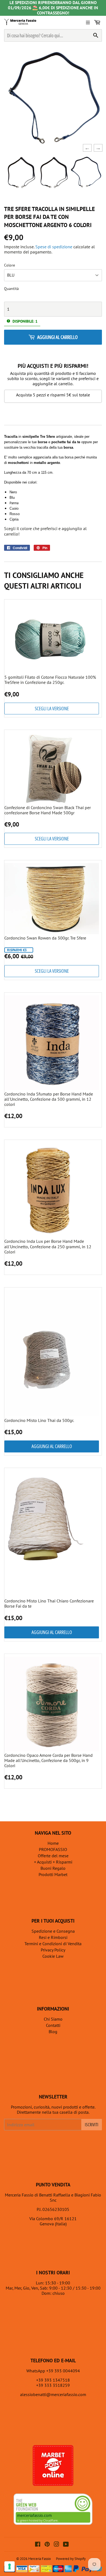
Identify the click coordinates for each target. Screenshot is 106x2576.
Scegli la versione (52, 708)
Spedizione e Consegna (53, 1931)
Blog (53, 2032)
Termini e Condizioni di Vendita (53, 1944)
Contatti (53, 2025)
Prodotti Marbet (53, 1874)
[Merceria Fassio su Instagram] (57, 2545)
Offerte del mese (53, 1856)
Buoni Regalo (53, 1868)
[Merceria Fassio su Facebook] (38, 2545)
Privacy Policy (53, 1950)
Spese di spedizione (54, 247)
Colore (10, 265)
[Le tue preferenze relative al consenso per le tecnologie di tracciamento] (10, 2566)
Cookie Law (53, 1956)
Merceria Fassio (40, 2559)
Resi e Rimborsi (53, 1937)
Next (96, 148)
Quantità (11, 289)
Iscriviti (92, 2125)
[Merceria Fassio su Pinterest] (47, 2545)
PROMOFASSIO (53, 1849)
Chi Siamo (53, 2019)
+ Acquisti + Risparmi (53, 1862)
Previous (86, 148)
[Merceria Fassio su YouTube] (66, 2545)
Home (53, 1843)
